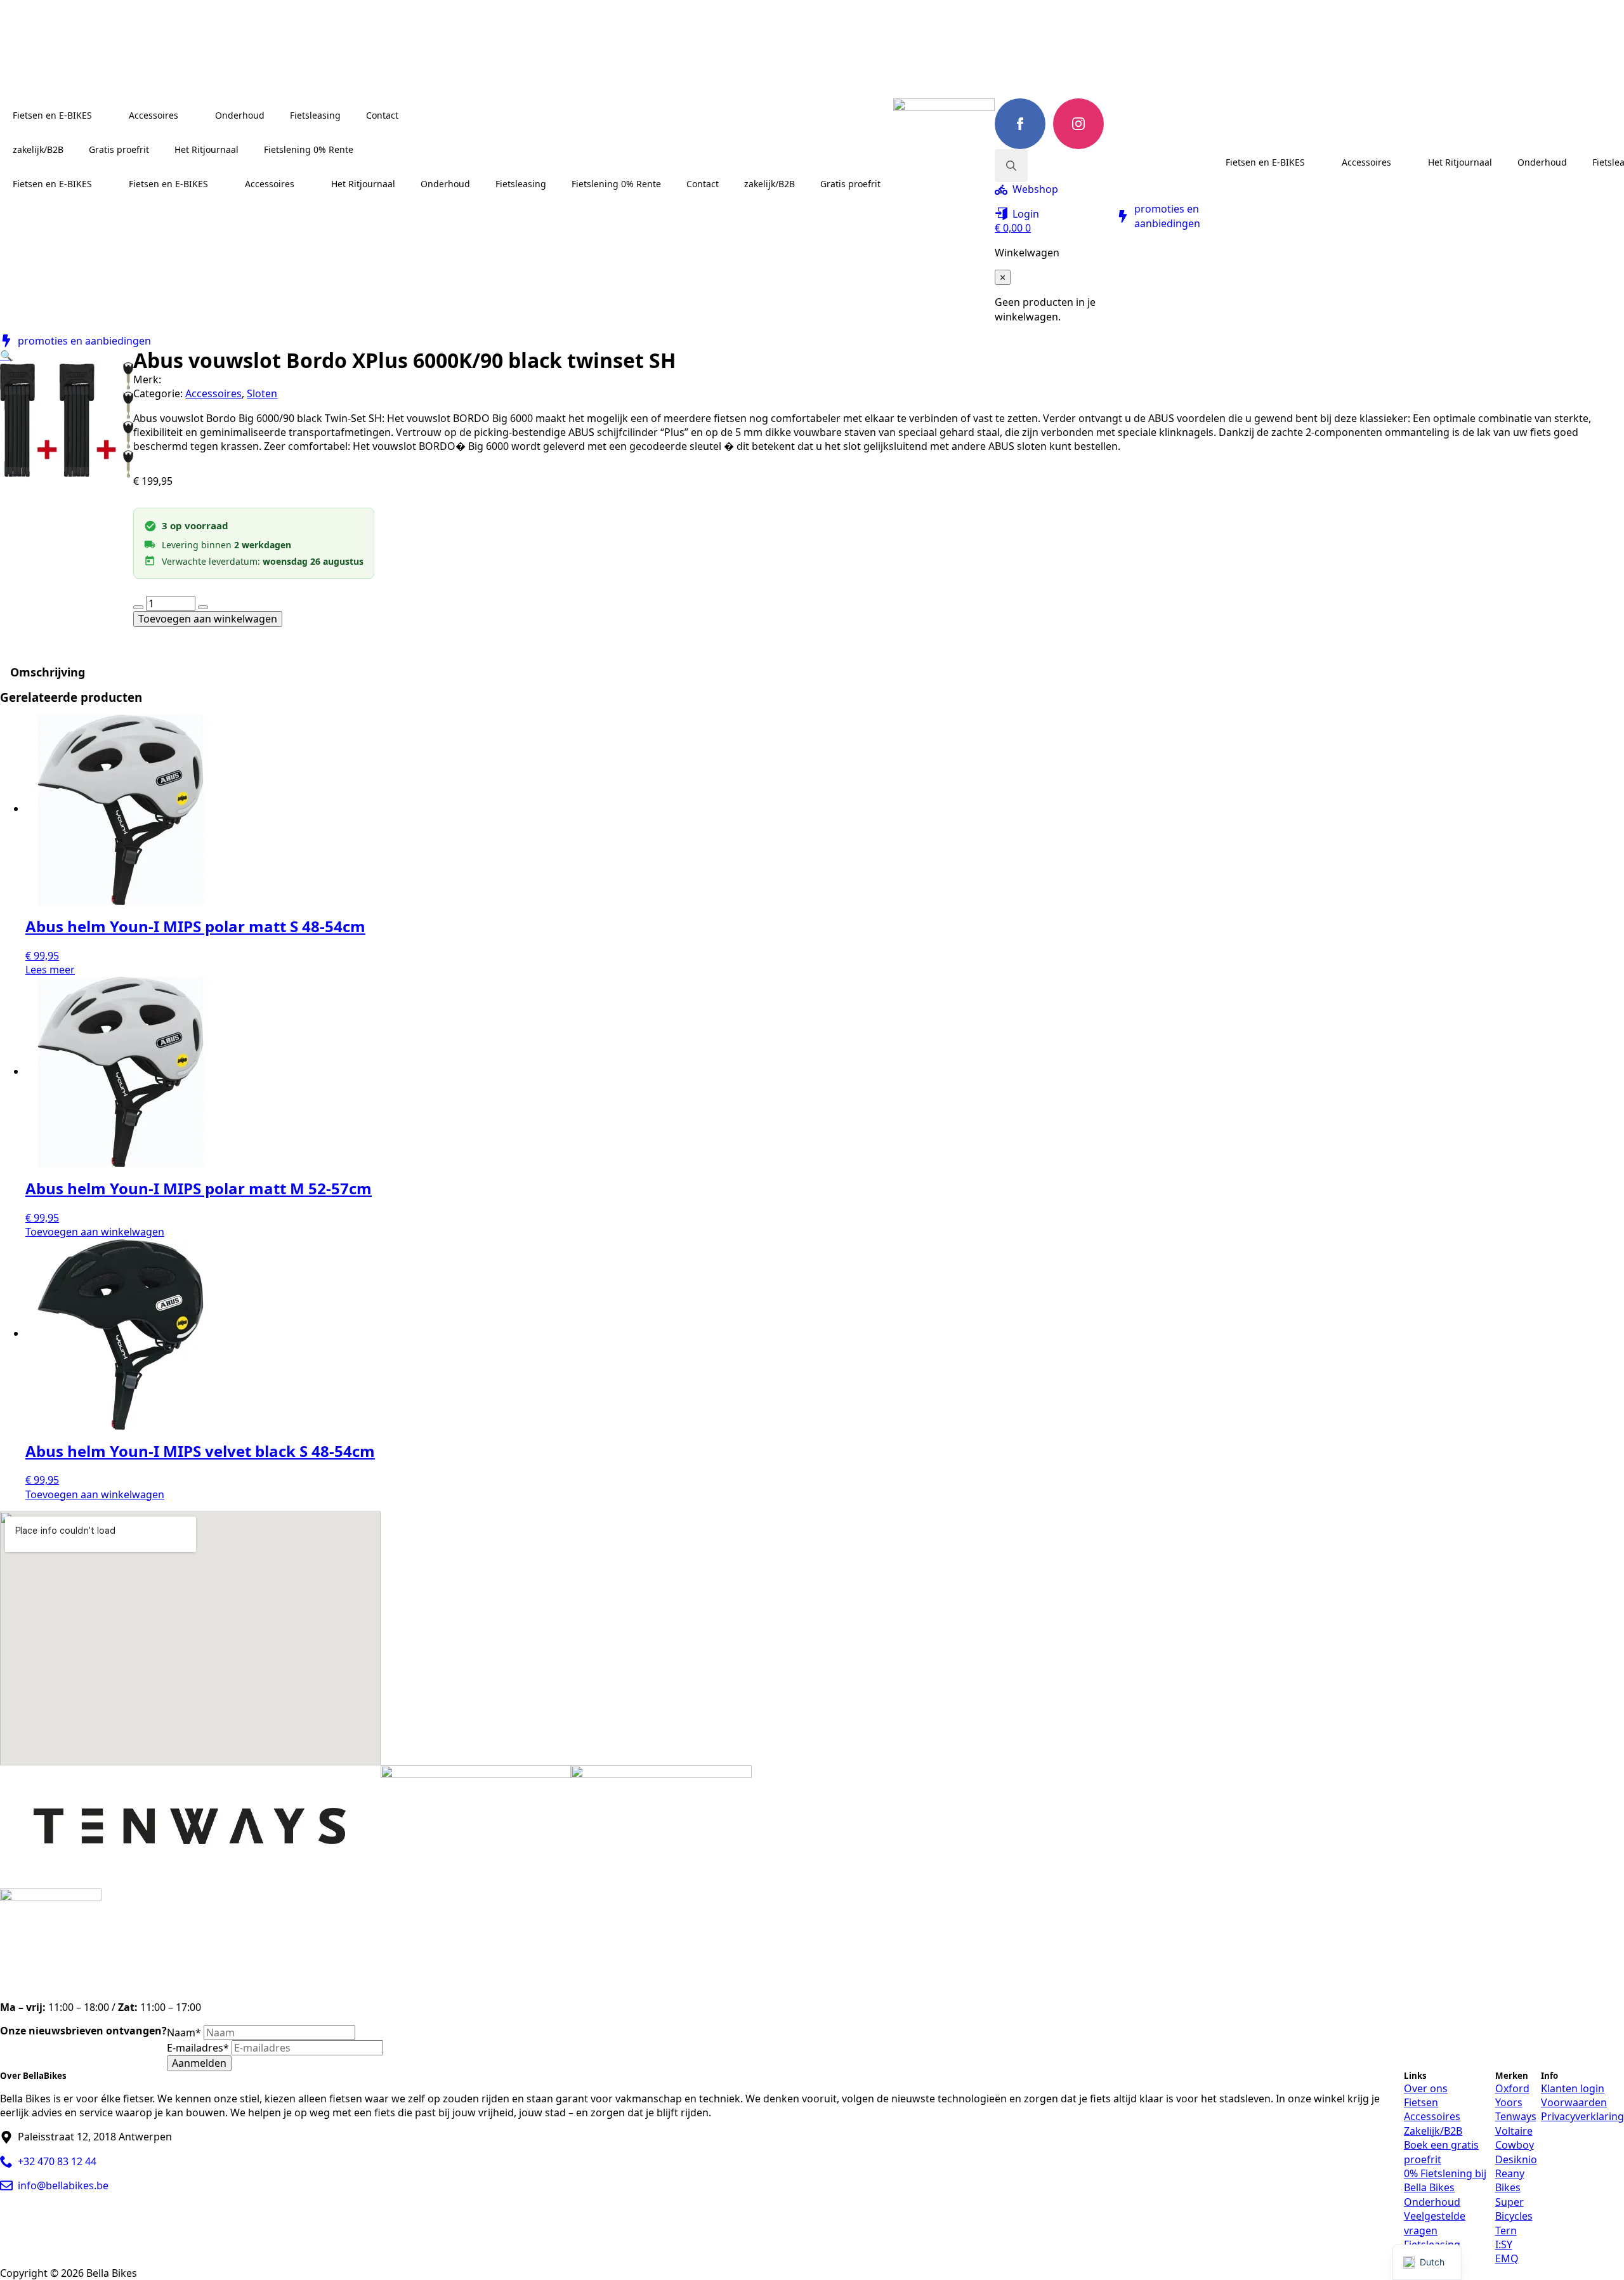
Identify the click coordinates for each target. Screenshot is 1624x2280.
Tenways (1516, 2116)
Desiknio (1516, 2159)
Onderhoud (240, 115)
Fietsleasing (315, 115)
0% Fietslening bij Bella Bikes (1445, 2180)
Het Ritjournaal (206, 149)
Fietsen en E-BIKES (52, 115)
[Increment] (203, 607)
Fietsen (1421, 2102)
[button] (6, 355)
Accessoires (154, 115)
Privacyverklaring (1582, 2116)
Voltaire (1514, 2131)
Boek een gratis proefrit (1441, 2152)
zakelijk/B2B (38, 149)
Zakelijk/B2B (1433, 2131)
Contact (382, 115)
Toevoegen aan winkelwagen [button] (95, 1232)
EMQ (1507, 2258)
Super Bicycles (1514, 2209)
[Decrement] (138, 607)
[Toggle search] (1011, 166)
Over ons (1426, 2088)
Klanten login (1573, 2088)
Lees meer (50, 970)
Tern (1506, 2231)
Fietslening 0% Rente (309, 149)
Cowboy (1515, 2145)
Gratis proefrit (119, 149)
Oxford (1512, 2088)
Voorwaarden (1574, 2102)
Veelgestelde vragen (1435, 2223)
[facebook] (1020, 124)
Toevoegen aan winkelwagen (208, 619)
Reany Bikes (1510, 2180)
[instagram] (1078, 124)
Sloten (262, 393)
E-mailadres (198, 2048)
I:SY (1504, 2244)
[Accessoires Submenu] (190, 115)
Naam (184, 2033)
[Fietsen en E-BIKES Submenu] (104, 115)
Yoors (1509, 2102)
